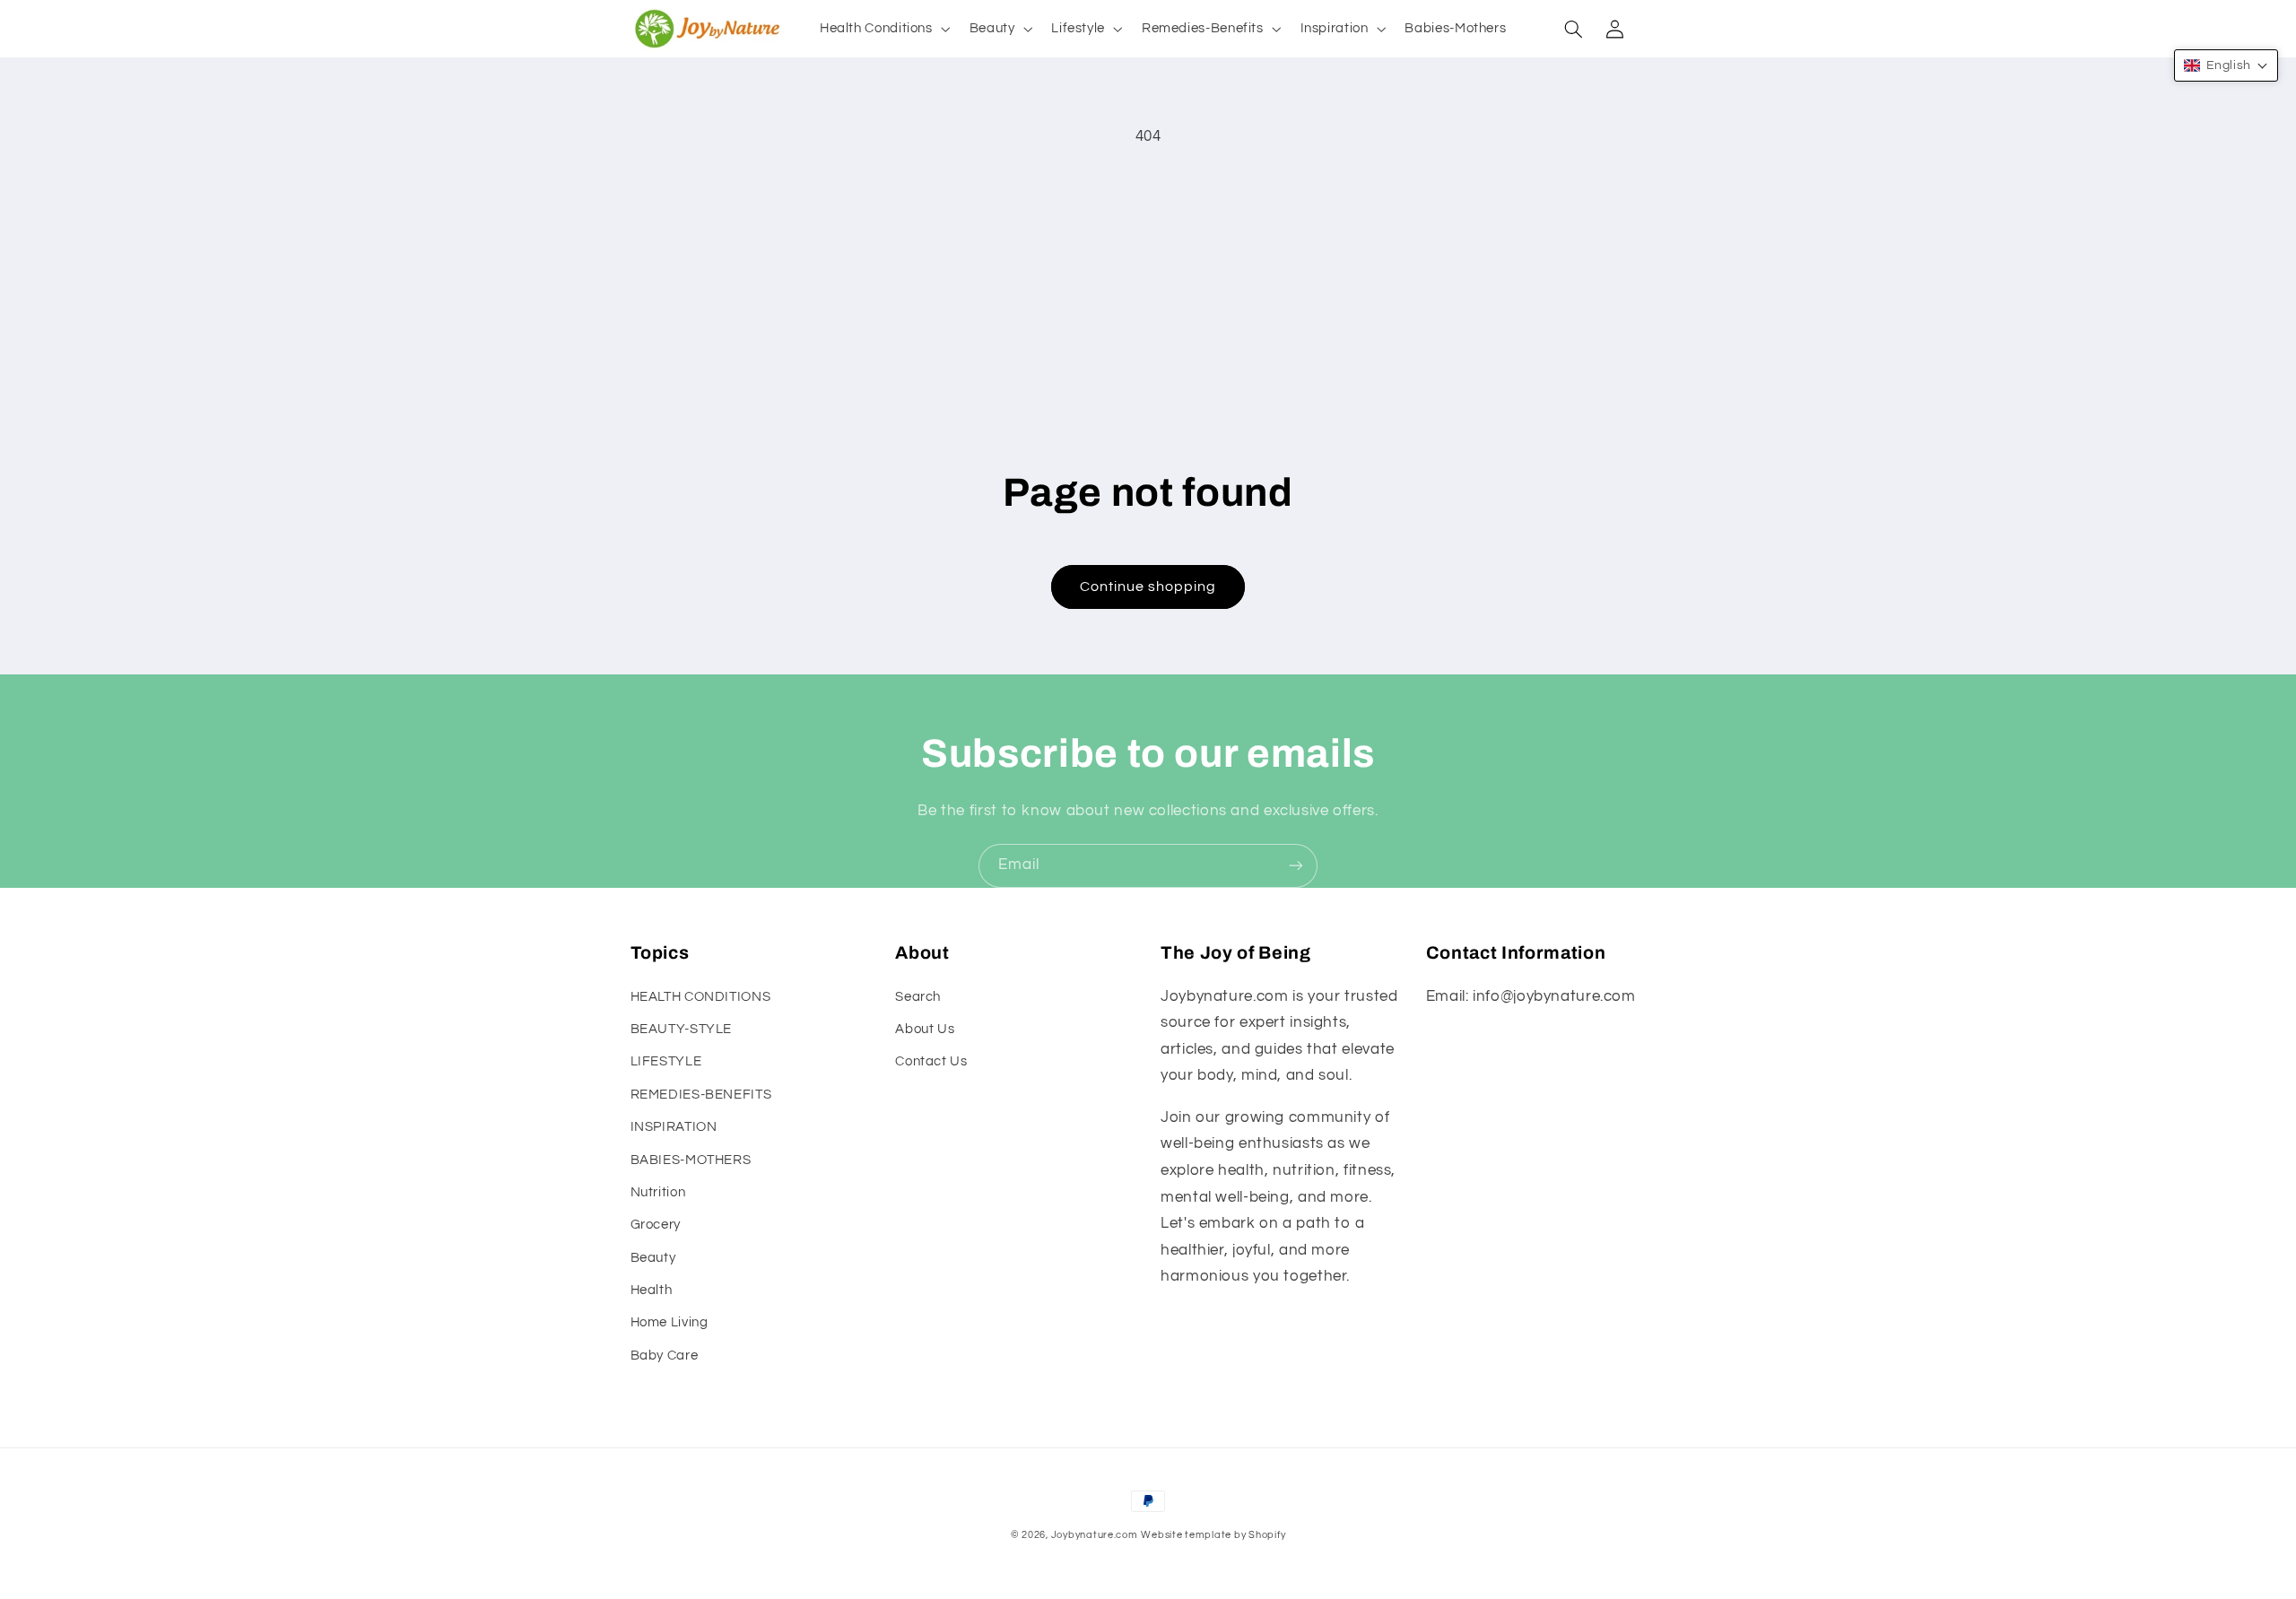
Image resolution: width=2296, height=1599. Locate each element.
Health (652, 1290)
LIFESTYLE (666, 1061)
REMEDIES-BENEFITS (701, 1095)
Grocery (656, 1225)
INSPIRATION (674, 1127)
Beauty (653, 1258)
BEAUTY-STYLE (682, 1029)
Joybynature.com (1095, 1535)
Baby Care (665, 1356)
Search (918, 997)
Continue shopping (1148, 587)
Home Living (670, 1322)
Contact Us (931, 1061)
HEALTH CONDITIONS (701, 997)
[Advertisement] (1148, 294)
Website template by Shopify (1213, 1535)
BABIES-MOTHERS (691, 1160)
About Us (925, 1029)
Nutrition (658, 1192)
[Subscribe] (1296, 866)
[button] (883, 29)
